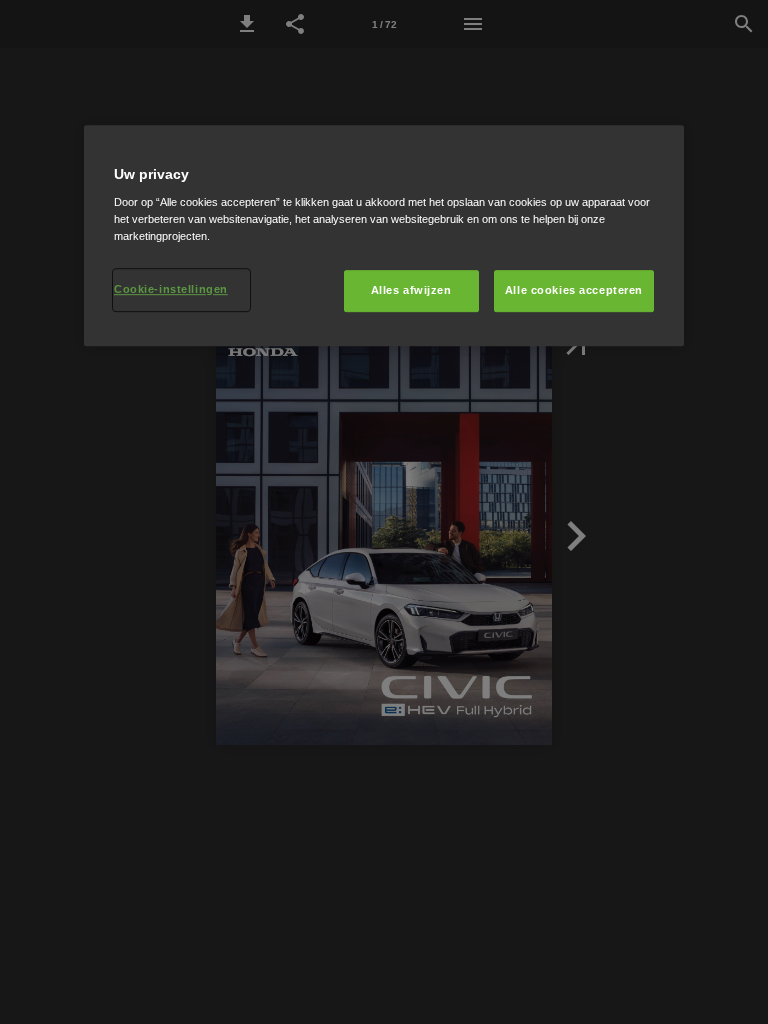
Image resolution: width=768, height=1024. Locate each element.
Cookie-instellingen (171, 290)
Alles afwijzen (411, 291)
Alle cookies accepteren (574, 291)
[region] (384, 236)
